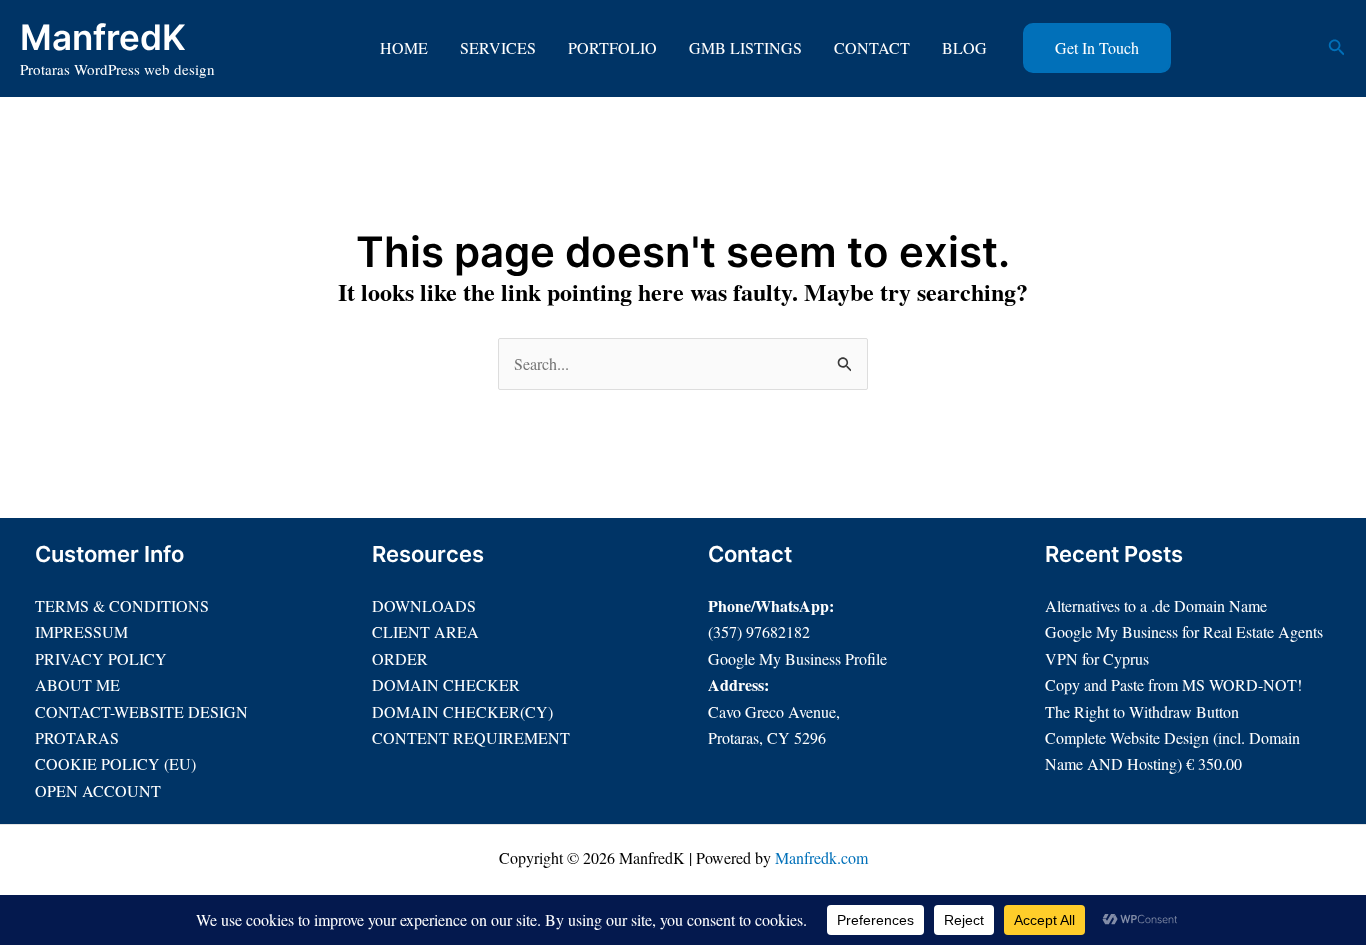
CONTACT (872, 47)
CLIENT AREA (425, 631)
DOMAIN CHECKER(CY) (462, 711)
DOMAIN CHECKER (446, 684)
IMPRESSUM (81, 631)
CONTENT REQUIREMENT (471, 737)
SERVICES (498, 47)
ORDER (400, 658)
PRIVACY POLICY (101, 658)
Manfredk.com (821, 857)
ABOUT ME (77, 684)
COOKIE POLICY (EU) (115, 763)
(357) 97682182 (759, 631)
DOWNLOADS (424, 605)
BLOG (964, 47)
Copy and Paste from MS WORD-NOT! (1173, 684)
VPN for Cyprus (1097, 658)
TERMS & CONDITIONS (122, 605)
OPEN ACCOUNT (98, 790)
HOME (404, 47)
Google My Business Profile (797, 658)
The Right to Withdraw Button (1142, 711)
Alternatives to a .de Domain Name (1156, 605)
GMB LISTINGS (745, 47)
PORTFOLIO (612, 47)
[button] (1097, 48)
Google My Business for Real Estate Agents (1184, 631)
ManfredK (103, 37)
